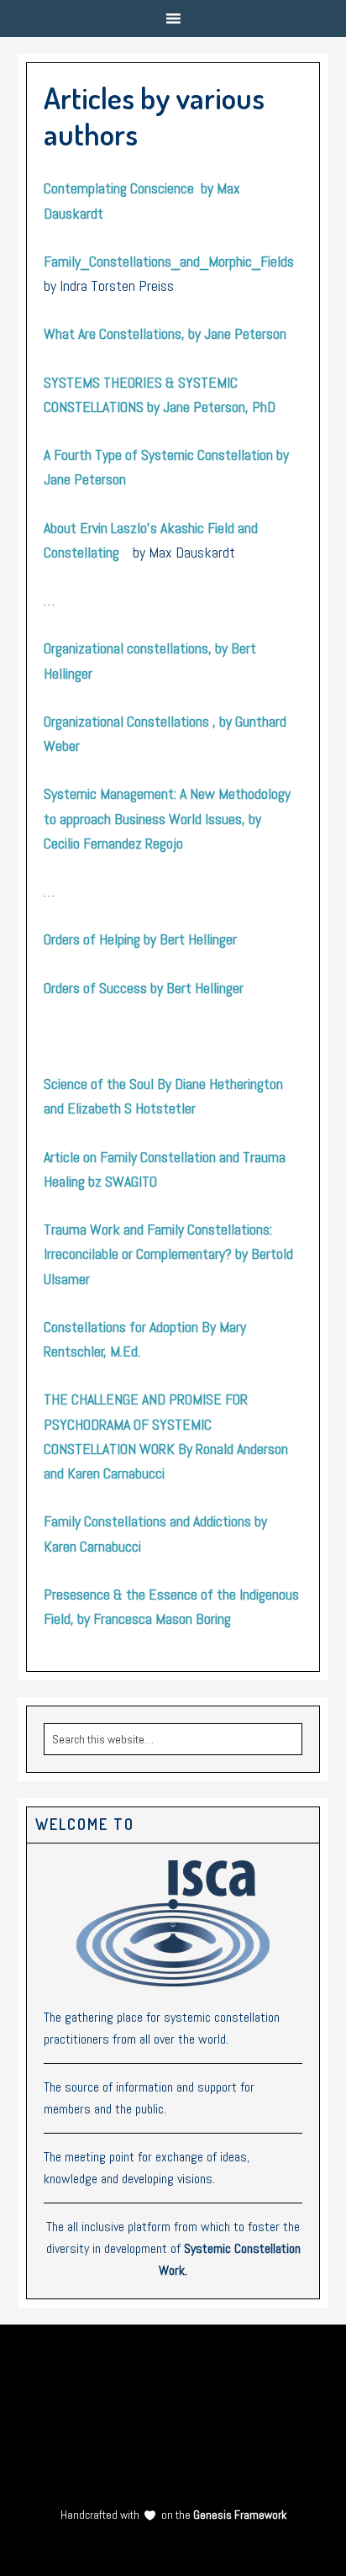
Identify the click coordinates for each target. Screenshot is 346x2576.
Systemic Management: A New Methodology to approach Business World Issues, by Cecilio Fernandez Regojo (167, 818)
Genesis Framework (239, 2515)
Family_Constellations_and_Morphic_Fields (169, 261)
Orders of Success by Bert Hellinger (144, 988)
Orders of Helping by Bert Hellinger (140, 939)
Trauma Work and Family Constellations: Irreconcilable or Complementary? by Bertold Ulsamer (168, 1254)
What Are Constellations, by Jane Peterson (165, 333)
